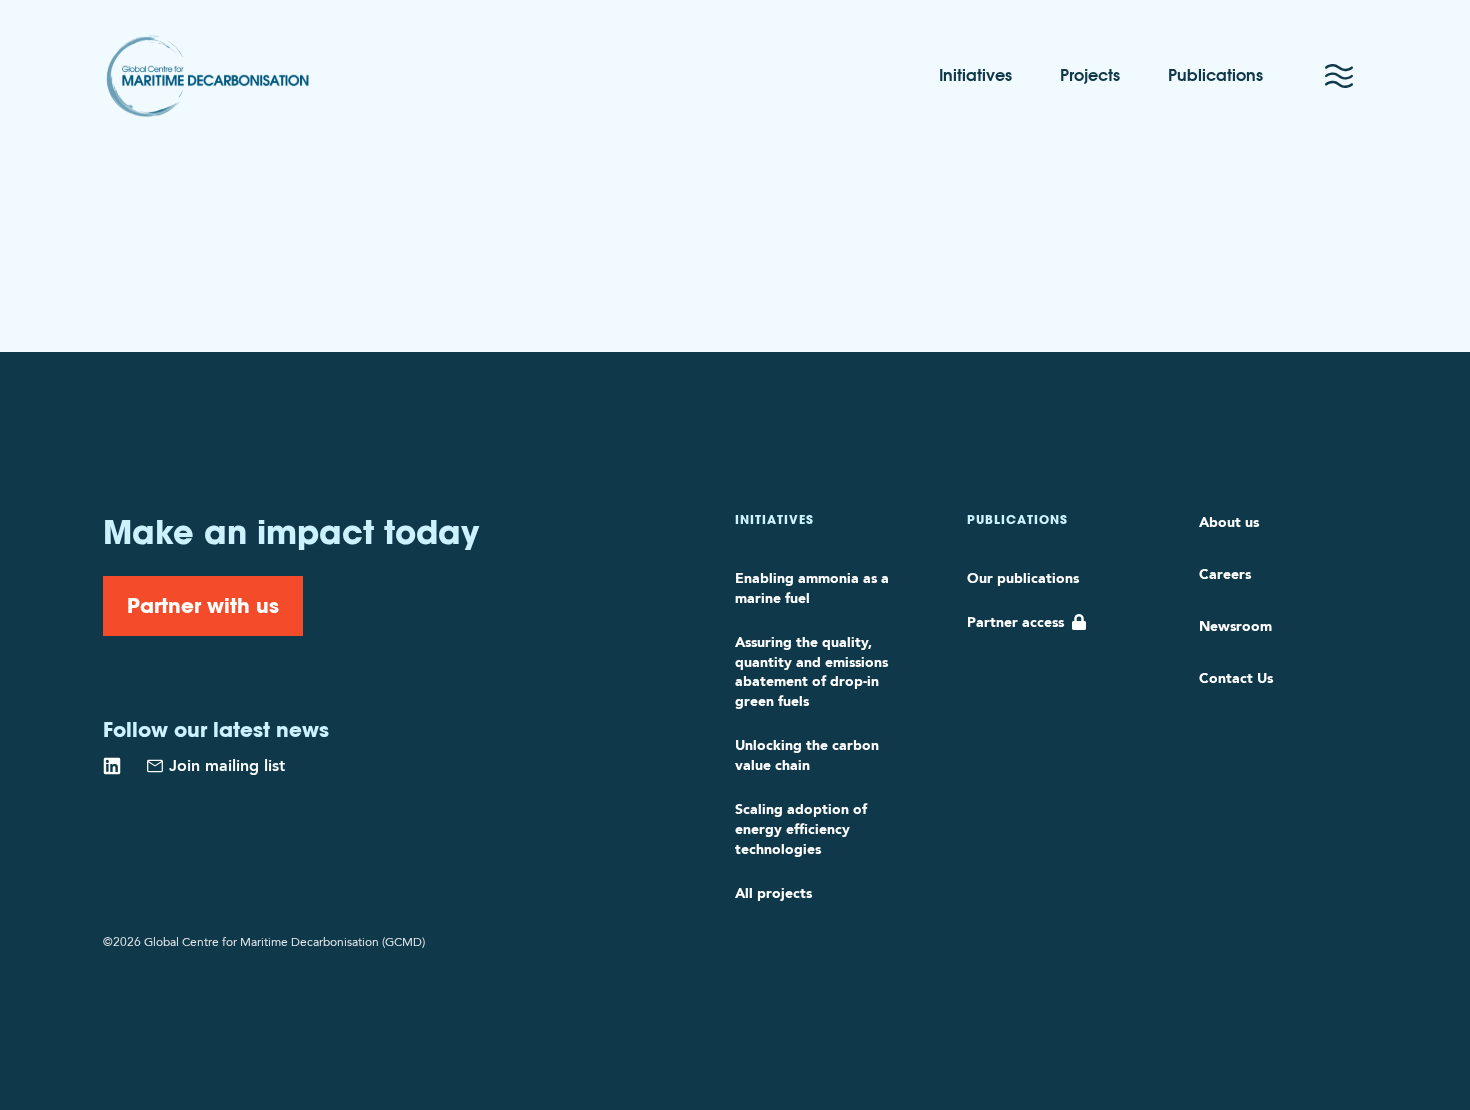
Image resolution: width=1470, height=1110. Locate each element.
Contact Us (1236, 678)
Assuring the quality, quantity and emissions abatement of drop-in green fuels (811, 672)
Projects (1090, 76)
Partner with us (203, 605)
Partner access (1015, 622)
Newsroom (1235, 626)
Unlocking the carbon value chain (807, 755)
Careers (1225, 574)
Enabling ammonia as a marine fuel (812, 588)
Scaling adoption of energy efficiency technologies (801, 829)
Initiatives (975, 76)
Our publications (1023, 578)
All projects (773, 893)
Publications (1215, 76)
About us (1229, 522)
